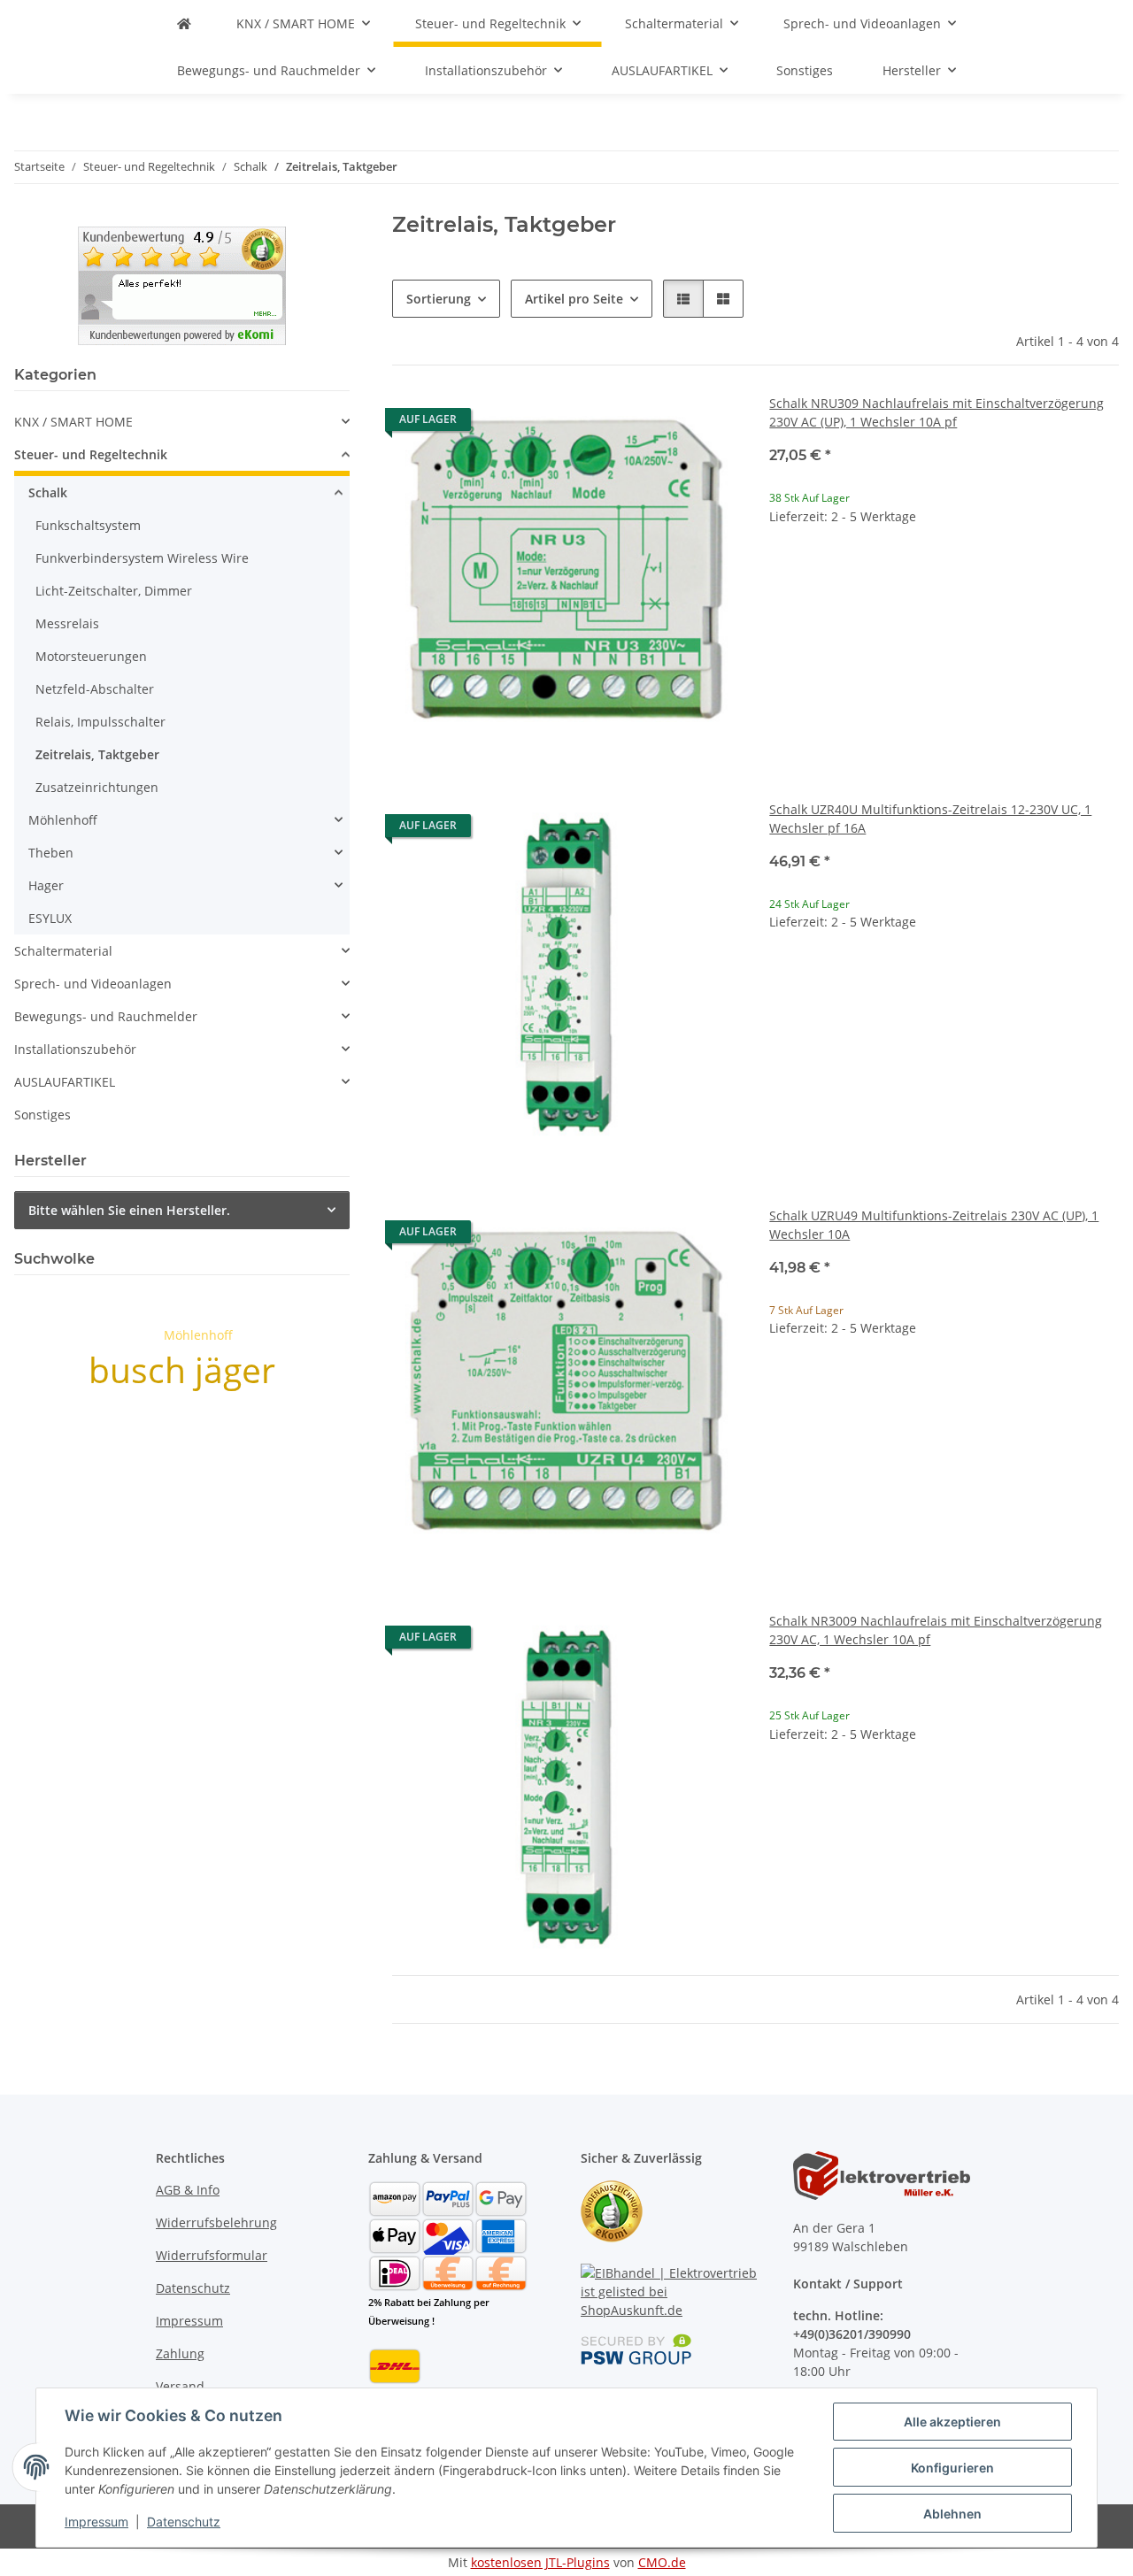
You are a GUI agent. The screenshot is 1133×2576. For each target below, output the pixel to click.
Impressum (96, 2522)
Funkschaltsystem (88, 525)
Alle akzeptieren (952, 2422)
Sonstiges (42, 1115)
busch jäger (182, 1369)
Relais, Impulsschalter (100, 722)
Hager (46, 885)
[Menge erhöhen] (1105, 573)
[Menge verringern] (783, 573)
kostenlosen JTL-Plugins (540, 2562)
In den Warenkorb (944, 625)
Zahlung (180, 2353)
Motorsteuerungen (91, 656)
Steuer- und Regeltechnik (91, 454)
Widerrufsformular (212, 2255)
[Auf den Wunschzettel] (711, 424)
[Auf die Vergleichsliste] (665, 424)
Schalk (48, 492)
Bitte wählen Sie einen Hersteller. (129, 1210)
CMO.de (662, 2562)
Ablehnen (952, 2514)
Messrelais (67, 623)
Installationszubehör (75, 1049)
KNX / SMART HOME (73, 422)
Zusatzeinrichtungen (97, 787)
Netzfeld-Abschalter (95, 689)
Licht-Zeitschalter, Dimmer (114, 591)
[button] (683, 299)
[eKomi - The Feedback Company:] (612, 2209)
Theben (51, 853)
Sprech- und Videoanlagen (93, 984)
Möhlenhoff (63, 820)
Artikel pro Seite (574, 299)
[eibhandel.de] (184, 23)
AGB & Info (188, 2190)
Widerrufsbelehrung (216, 2222)
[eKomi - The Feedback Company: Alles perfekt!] (182, 284)
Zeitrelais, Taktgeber (97, 754)
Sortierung (439, 299)
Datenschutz (184, 2522)
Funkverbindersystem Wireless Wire (142, 558)
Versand (180, 2386)
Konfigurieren (952, 2468)
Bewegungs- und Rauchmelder (106, 1016)
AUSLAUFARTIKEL (65, 1082)
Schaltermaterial (63, 951)
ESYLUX (50, 918)
